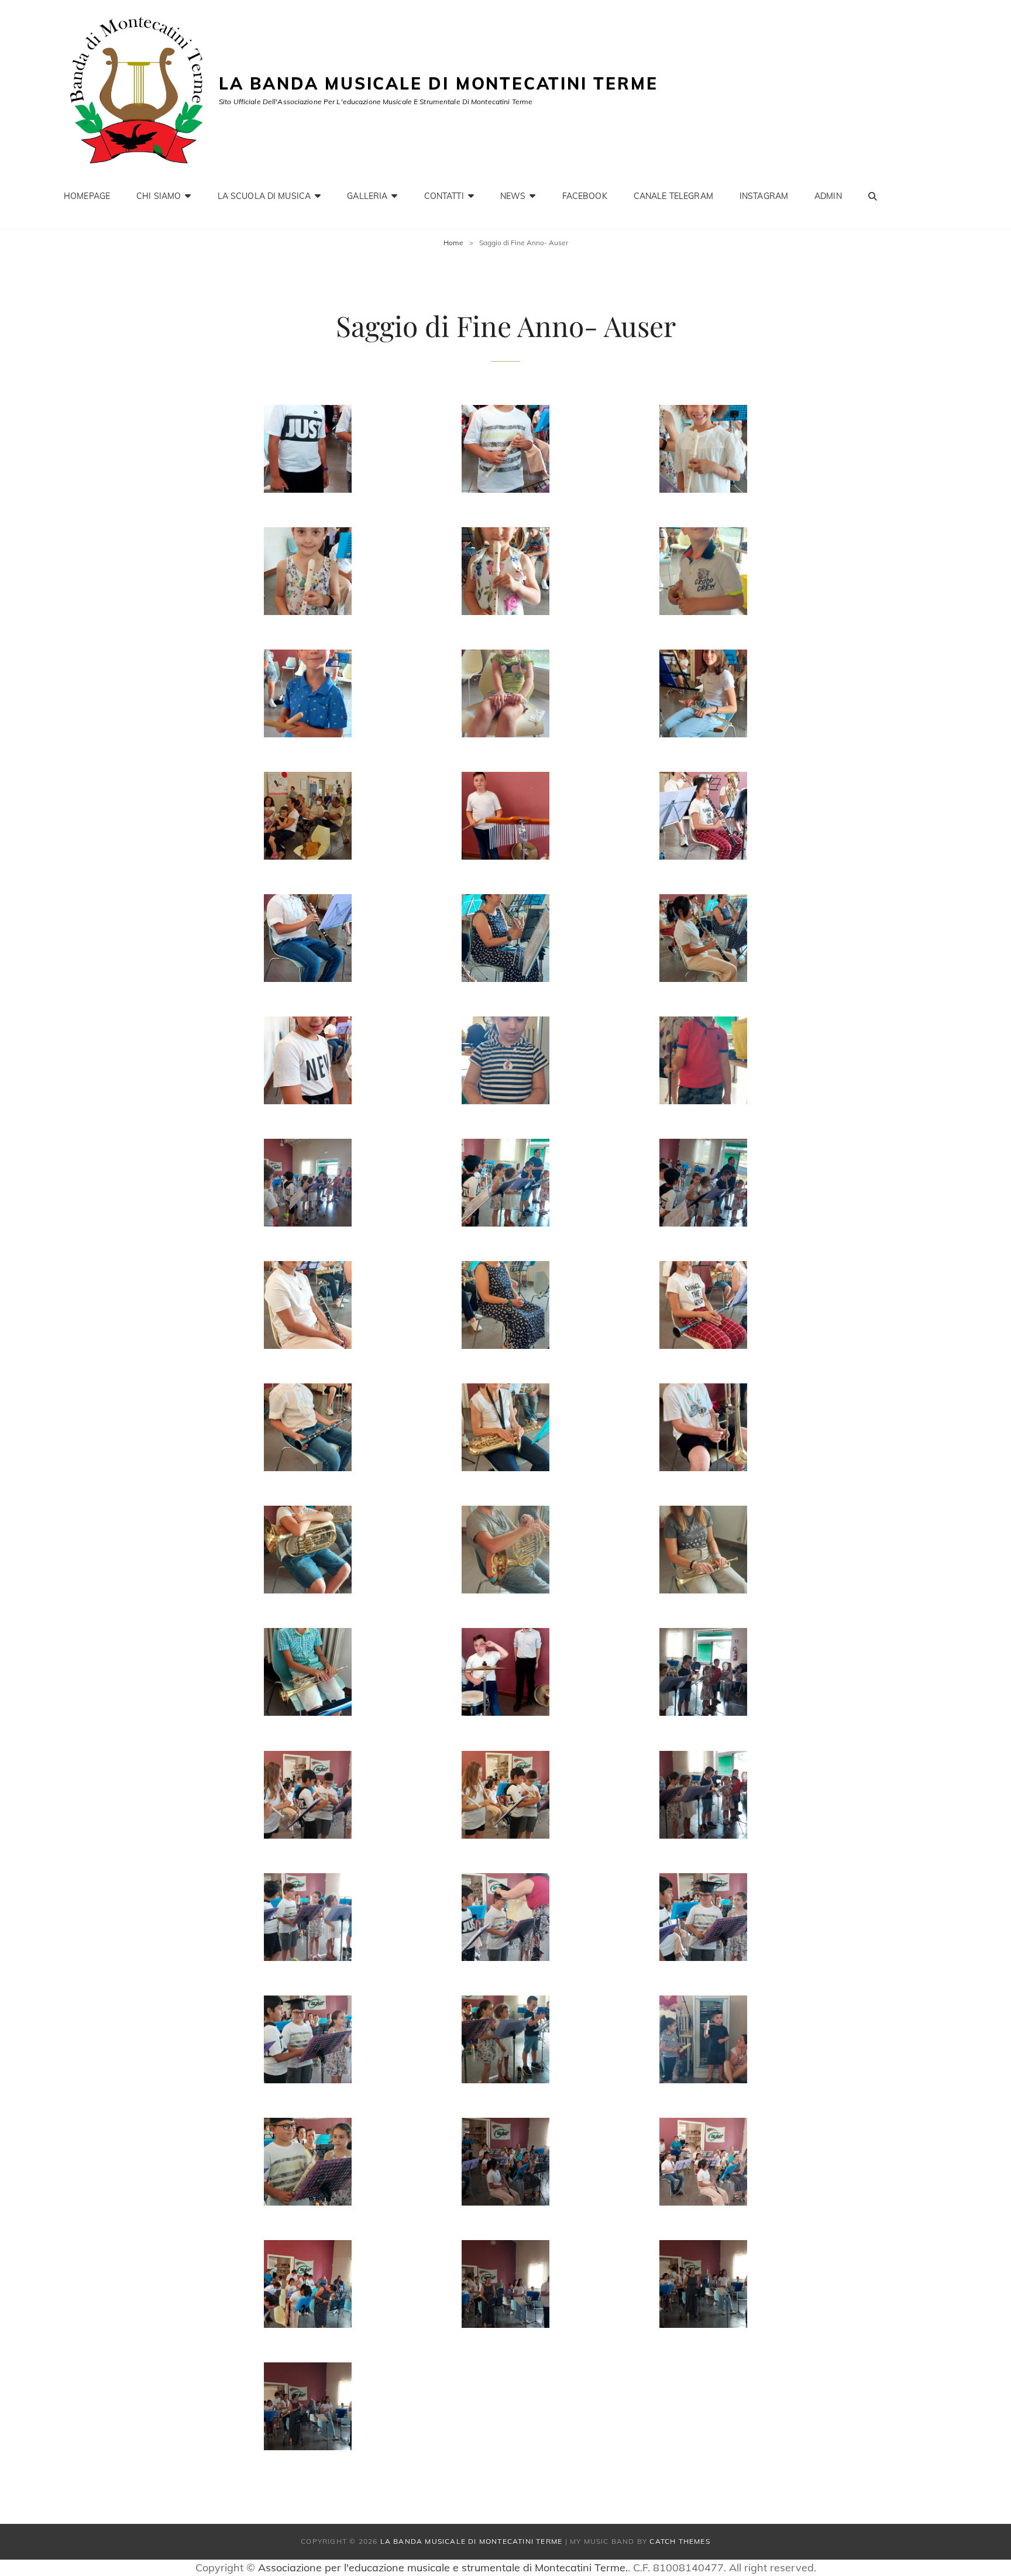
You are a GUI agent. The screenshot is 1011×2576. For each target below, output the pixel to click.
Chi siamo (159, 196)
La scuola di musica (264, 196)
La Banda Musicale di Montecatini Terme (438, 83)
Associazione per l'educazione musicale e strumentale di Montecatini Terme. (443, 2568)
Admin (828, 196)
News (513, 196)
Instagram (764, 196)
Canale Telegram (673, 196)
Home (453, 243)
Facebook (585, 196)
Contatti (444, 196)
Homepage (87, 196)
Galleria (367, 196)
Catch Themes (680, 2541)
